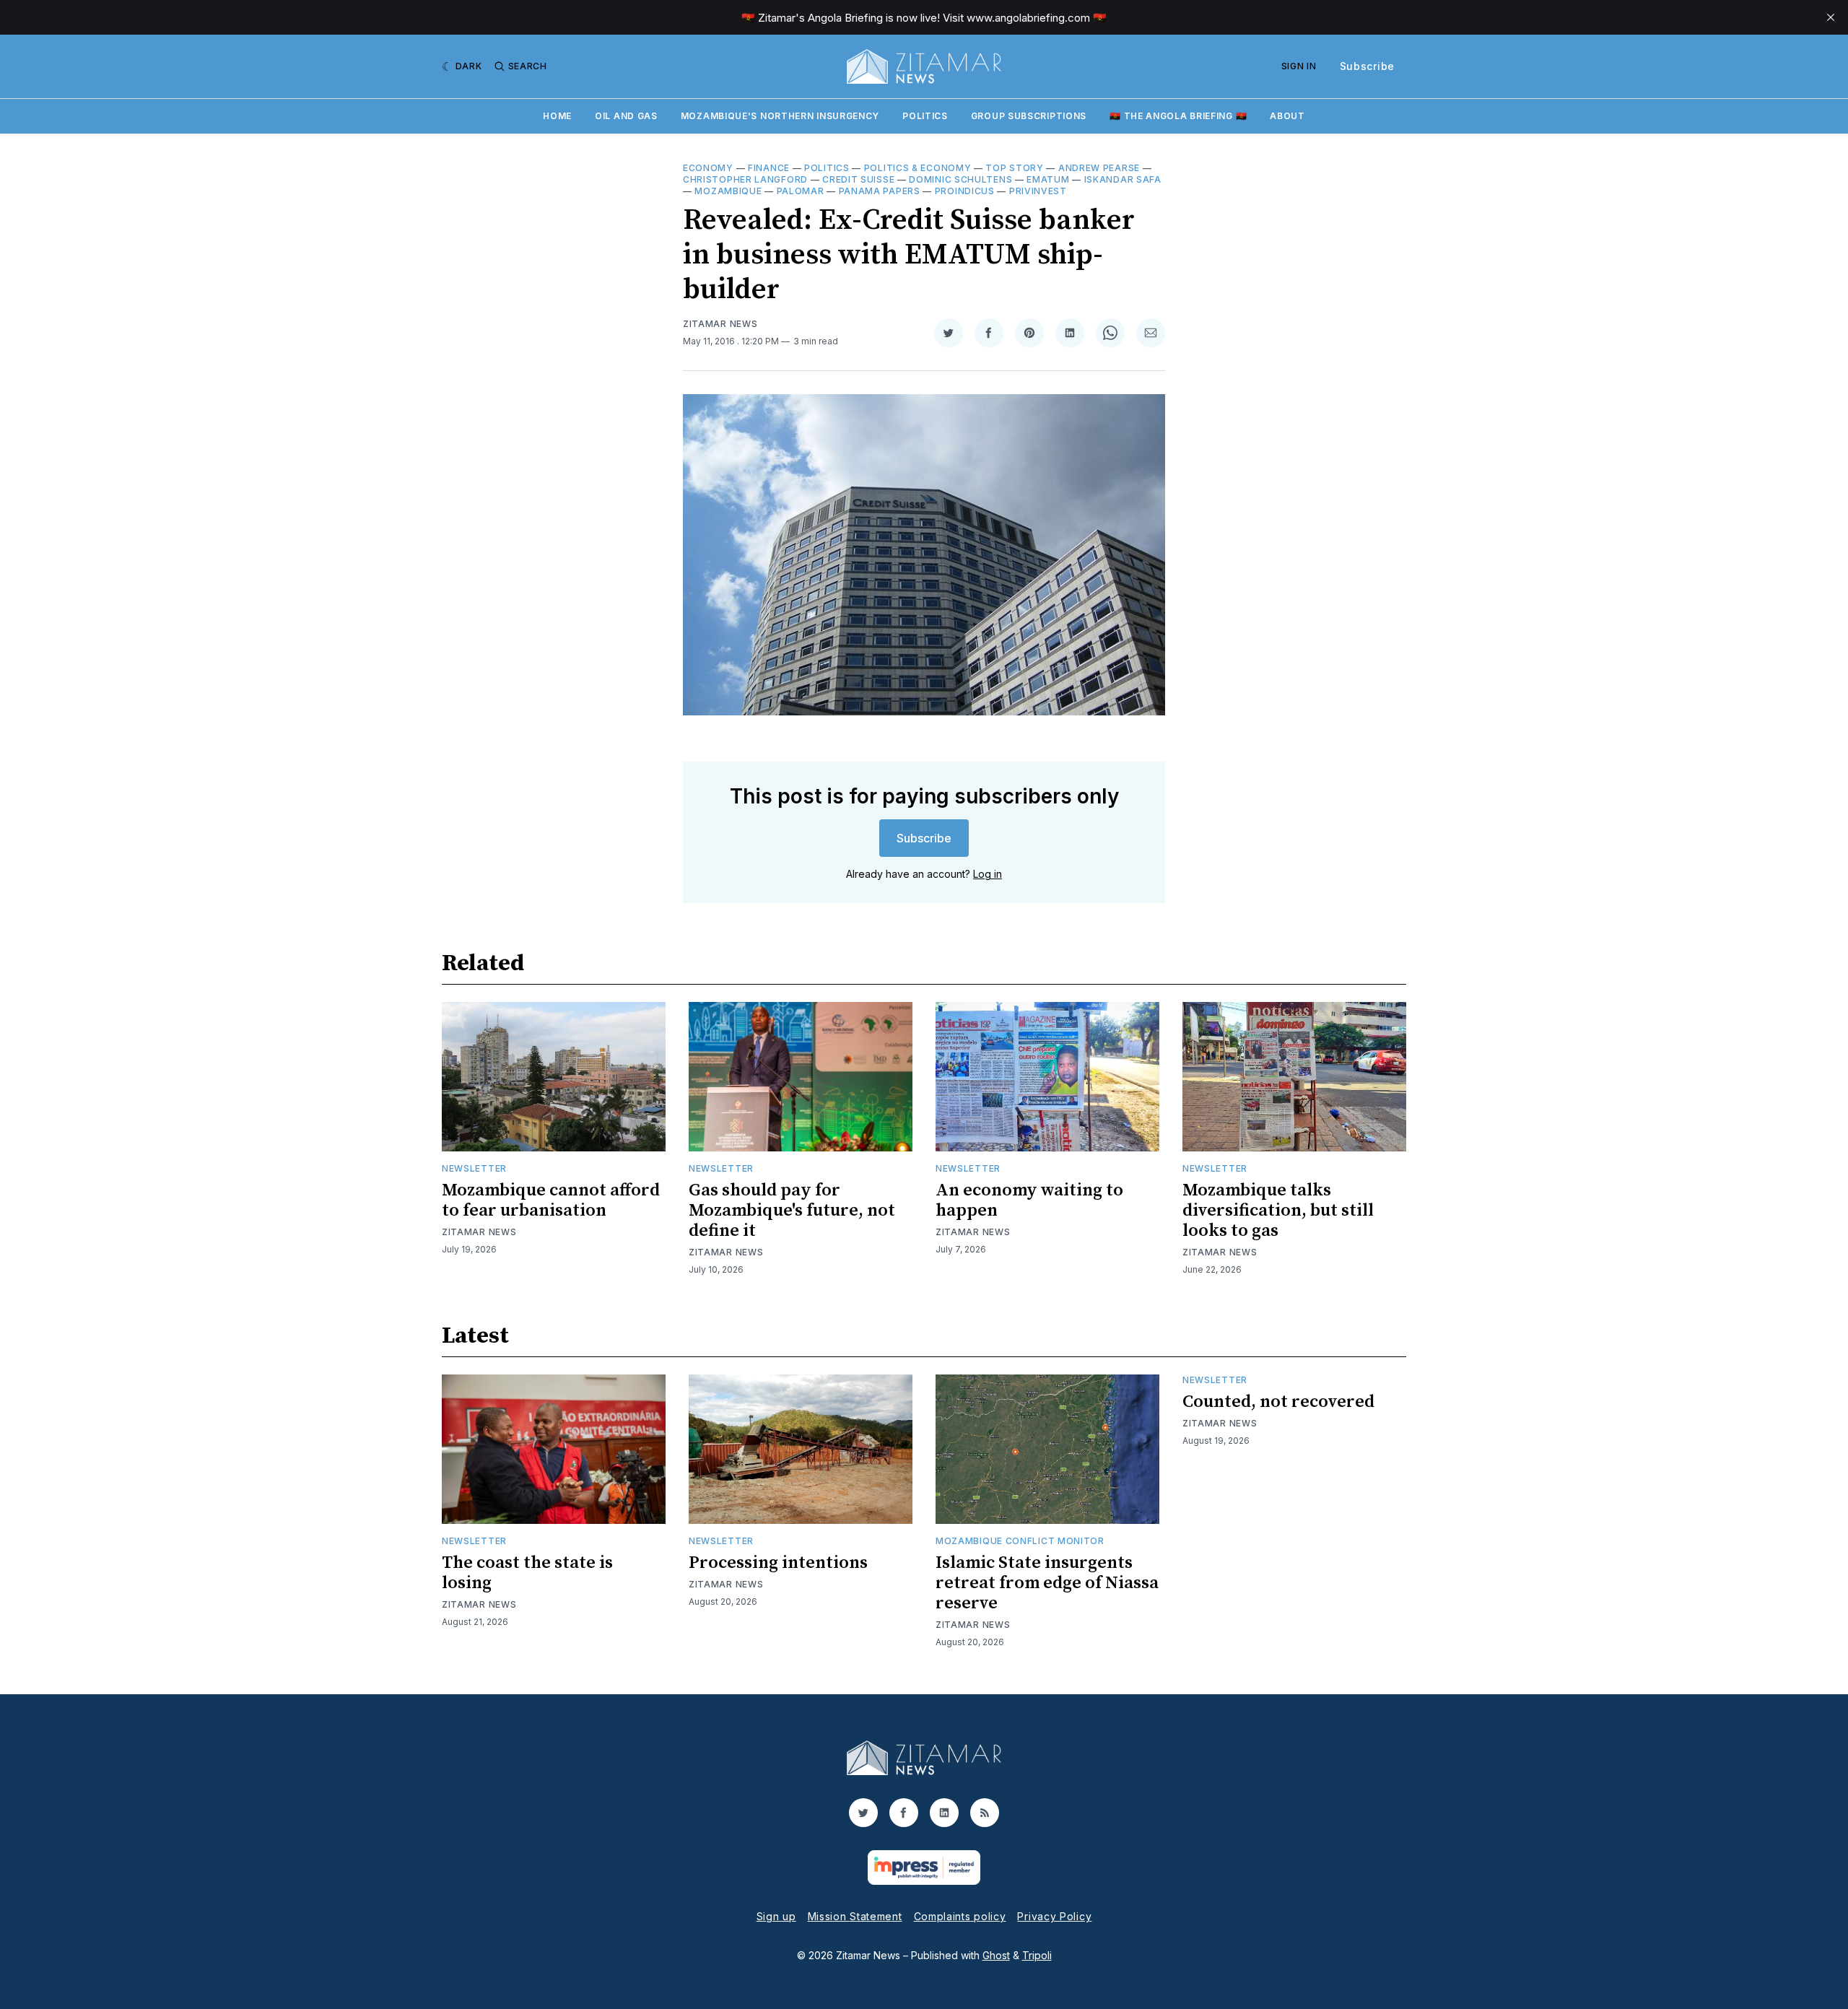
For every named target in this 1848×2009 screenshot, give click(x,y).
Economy (708, 168)
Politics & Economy (918, 168)
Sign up (776, 1916)
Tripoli (1037, 1955)
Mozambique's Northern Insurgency (780, 116)
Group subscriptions (1029, 116)
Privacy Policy (1054, 1916)
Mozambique (728, 191)
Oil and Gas (626, 116)
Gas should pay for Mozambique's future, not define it (792, 1211)
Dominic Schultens (960, 179)
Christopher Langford (745, 179)
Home (557, 116)
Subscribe (1367, 66)
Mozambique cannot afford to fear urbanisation (551, 1200)
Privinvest (1038, 191)
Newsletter (474, 1168)
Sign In (1299, 66)
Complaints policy (960, 1916)
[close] (1831, 17)
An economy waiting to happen (1029, 1200)
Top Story (1014, 168)
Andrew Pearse (1099, 168)
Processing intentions (778, 1563)
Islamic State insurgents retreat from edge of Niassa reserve (1047, 1583)
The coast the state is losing (527, 1573)
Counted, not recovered (1278, 1402)
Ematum (1048, 179)
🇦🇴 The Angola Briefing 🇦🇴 (1178, 116)
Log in (988, 874)
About (1287, 116)
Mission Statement (855, 1916)
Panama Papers (880, 191)
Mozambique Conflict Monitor (1020, 1541)
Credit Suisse (858, 179)
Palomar (801, 191)
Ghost (996, 1955)
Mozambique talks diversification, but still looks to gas (1278, 1211)
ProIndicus (965, 191)
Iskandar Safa (1123, 179)
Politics (925, 116)
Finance (769, 168)
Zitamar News (720, 324)
